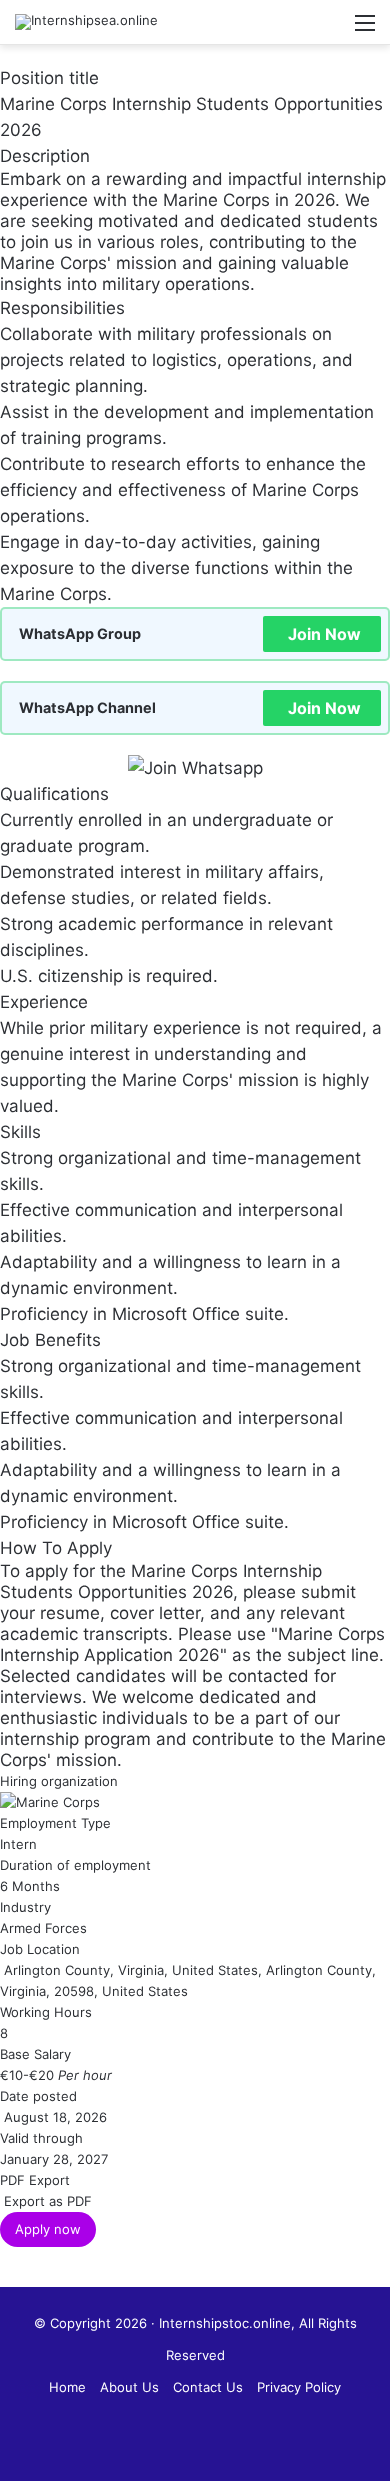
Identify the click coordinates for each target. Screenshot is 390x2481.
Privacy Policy (299, 2387)
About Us (129, 2387)
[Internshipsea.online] (86, 22)
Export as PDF (46, 2201)
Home (67, 2387)
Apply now (48, 2229)
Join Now (324, 634)
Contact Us (208, 2387)
